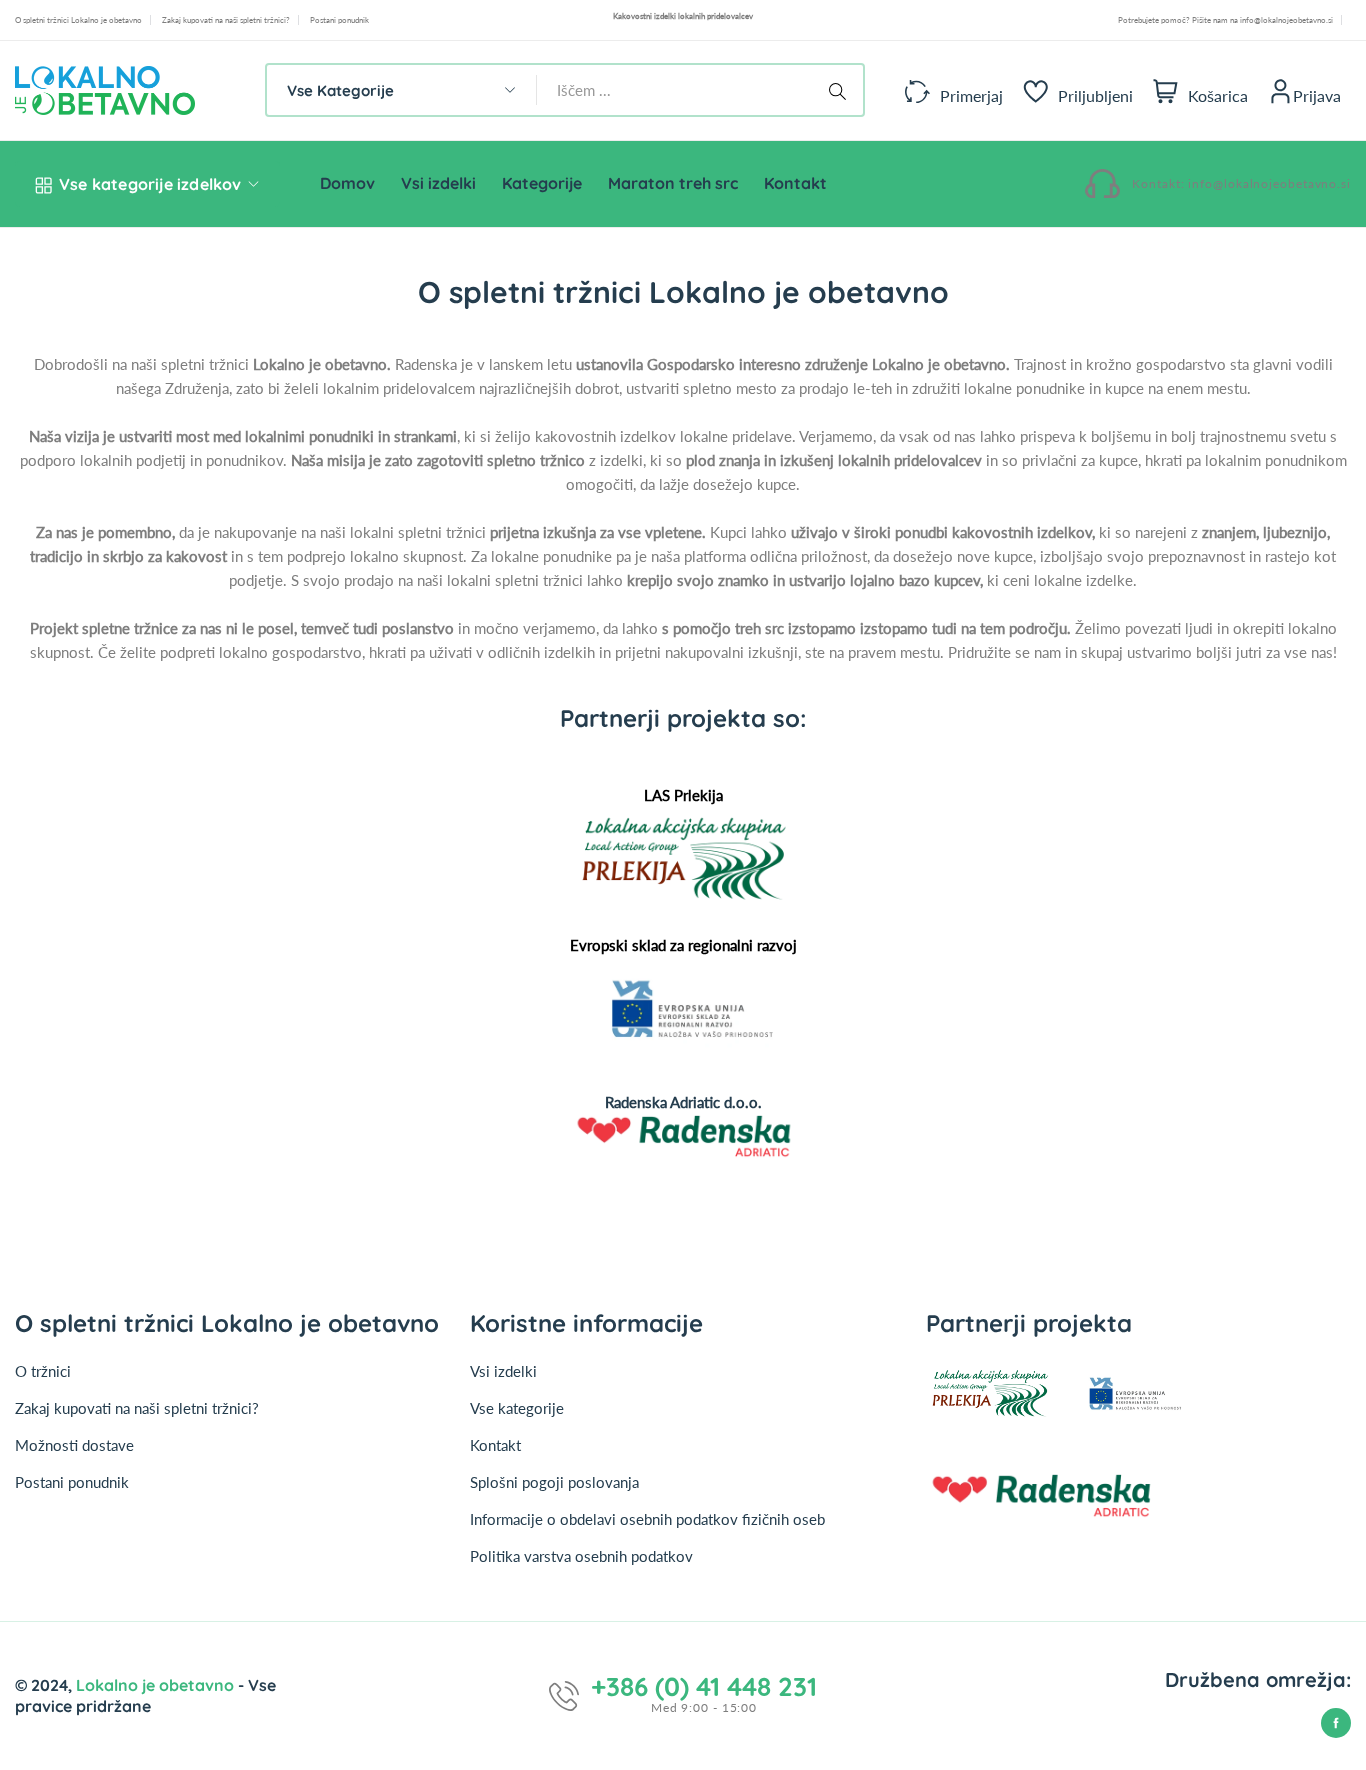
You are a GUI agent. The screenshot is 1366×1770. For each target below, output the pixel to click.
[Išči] (841, 90)
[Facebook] (1336, 1723)
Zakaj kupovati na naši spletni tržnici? (226, 20)
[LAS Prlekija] (683, 858)
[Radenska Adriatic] (683, 1136)
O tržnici (43, 1371)
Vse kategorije (517, 1408)
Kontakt (495, 1445)
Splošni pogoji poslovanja (554, 1482)
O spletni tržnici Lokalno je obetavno (78, 20)
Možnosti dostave (74, 1445)
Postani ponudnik (339, 20)
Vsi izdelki (503, 1371)
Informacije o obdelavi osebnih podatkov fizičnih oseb (647, 1519)
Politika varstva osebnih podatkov (581, 1556)
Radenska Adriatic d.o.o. (683, 1102)
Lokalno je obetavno (157, 1685)
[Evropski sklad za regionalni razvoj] (683, 1011)
